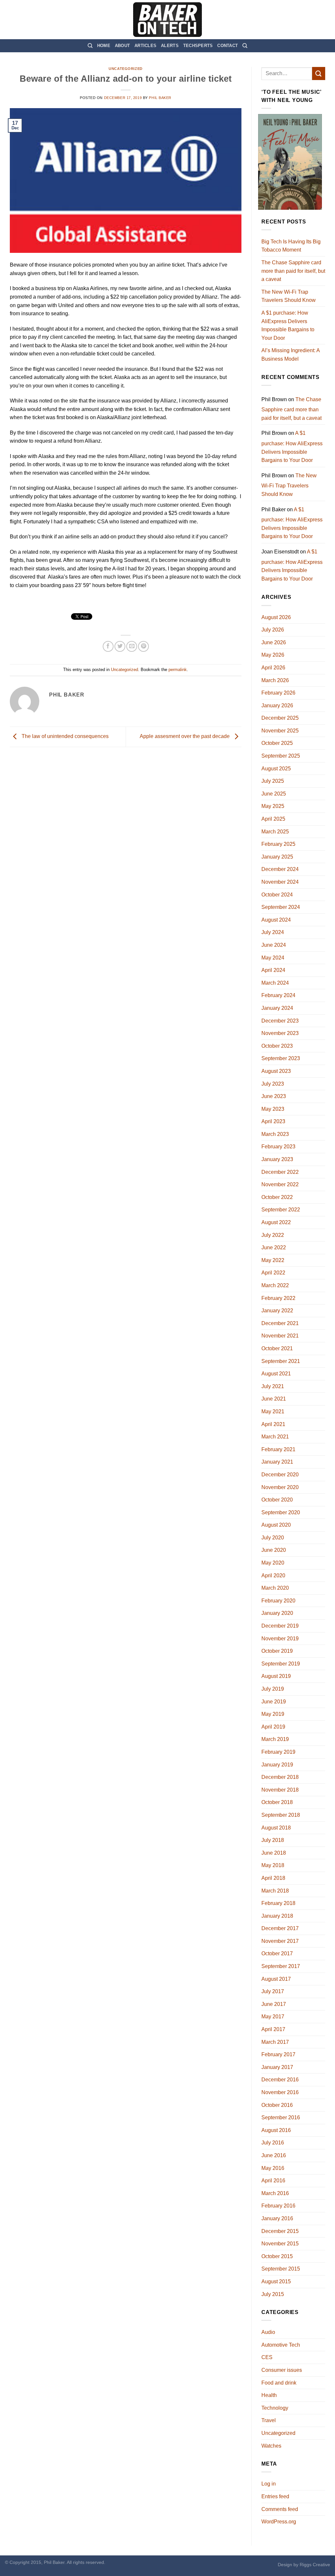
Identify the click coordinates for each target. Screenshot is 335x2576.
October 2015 (277, 2256)
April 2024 (273, 970)
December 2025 (280, 718)
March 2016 (275, 2193)
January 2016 (277, 2218)
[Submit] (319, 73)
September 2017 (281, 1966)
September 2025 (281, 756)
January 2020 (277, 1613)
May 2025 (273, 806)
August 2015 (276, 2281)
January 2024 (277, 1008)
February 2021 (278, 1449)
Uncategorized (125, 69)
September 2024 (281, 907)
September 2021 (281, 1361)
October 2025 (277, 743)
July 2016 (273, 2143)
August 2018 (276, 1828)
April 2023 (273, 1121)
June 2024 (274, 945)
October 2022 (277, 1197)
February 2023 (278, 1147)
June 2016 (274, 2155)
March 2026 (275, 680)
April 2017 (273, 2029)
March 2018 (275, 1891)
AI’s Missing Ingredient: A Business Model (291, 355)
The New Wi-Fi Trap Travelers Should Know (289, 296)
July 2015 (273, 2294)
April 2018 (273, 1878)
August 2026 (276, 617)
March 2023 (275, 1134)
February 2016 (278, 2206)
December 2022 (280, 1172)
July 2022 (273, 1235)
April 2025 (273, 819)
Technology (275, 2408)
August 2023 (276, 1071)
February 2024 (278, 995)
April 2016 (273, 2181)
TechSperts (198, 46)
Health (269, 2395)
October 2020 (277, 1500)
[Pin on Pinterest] (143, 646)
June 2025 (274, 794)
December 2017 (280, 1928)
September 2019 (281, 1664)
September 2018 (281, 1815)
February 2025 (278, 844)
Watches (271, 2446)
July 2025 (273, 781)
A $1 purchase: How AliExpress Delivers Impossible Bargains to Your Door (288, 325)
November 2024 (280, 882)
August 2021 (276, 1374)
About (122, 46)
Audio (268, 2332)
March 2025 (275, 832)
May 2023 (273, 1109)
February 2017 (278, 2054)
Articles (145, 46)
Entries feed (275, 2496)
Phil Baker (160, 98)
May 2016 (273, 2168)
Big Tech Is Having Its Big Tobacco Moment (291, 246)
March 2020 (275, 1588)
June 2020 (274, 1550)
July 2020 (273, 1538)
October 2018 (277, 1802)
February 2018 (278, 1903)
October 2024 (277, 895)
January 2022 (277, 1311)
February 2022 (278, 1298)
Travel (269, 2420)
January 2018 (277, 1916)
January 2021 (277, 1462)
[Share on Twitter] (120, 646)
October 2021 (277, 1348)
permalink (178, 670)
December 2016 (280, 2080)
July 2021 (273, 1386)
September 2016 (281, 2117)
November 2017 (280, 1941)
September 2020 (281, 1512)
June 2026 (274, 642)
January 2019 (277, 1765)
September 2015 (281, 2269)
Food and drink (279, 2383)
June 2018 (274, 1853)
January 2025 (277, 857)
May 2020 (273, 1563)
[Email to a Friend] (132, 646)
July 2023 (273, 1084)
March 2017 (275, 2042)
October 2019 (277, 1651)
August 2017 (276, 1979)
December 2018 (280, 1777)
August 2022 (276, 1222)
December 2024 (280, 869)
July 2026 (273, 630)
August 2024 (276, 920)
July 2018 (273, 1840)
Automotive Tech (281, 2345)
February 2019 (278, 1752)
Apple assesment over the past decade (185, 737)
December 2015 (280, 2231)
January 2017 (277, 2067)
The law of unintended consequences (64, 737)
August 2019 (276, 1676)
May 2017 (273, 2017)
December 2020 (280, 1475)
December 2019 (280, 1626)
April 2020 (273, 1575)
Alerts (170, 46)
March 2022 (275, 1285)
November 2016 (280, 2092)
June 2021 (274, 1399)
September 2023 (281, 1058)
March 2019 (275, 1739)
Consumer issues (282, 2370)
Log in (269, 2484)
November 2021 (280, 1336)
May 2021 (273, 1411)
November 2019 (280, 1639)
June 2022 (274, 1247)
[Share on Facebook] (108, 646)
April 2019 (273, 1727)
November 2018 (280, 1790)
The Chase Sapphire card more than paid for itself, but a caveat (293, 271)
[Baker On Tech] (167, 20)
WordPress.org (279, 2522)
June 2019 (274, 1702)
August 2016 (276, 2130)
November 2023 (280, 1033)
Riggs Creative (315, 2565)
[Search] (90, 46)
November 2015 (280, 2244)
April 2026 (273, 668)
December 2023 (280, 1021)
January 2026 (277, 706)
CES (267, 2357)
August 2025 (276, 769)
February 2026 (278, 693)
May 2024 (273, 958)
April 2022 (273, 1273)
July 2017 (273, 1991)
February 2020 (278, 1601)
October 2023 (277, 1046)
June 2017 (274, 2004)
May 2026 (273, 655)
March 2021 (275, 1437)
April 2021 (273, 1424)
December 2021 (280, 1323)
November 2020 (280, 1487)
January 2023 (277, 1159)
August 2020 (276, 1525)
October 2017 (277, 1953)
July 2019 (273, 1689)
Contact (228, 46)
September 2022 (281, 1210)
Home (104, 46)
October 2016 (277, 2105)
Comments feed (280, 2509)
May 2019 (273, 1714)
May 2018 (273, 1865)
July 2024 (273, 932)
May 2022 (273, 1260)
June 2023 (274, 1096)
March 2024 (275, 983)
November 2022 (280, 1184)
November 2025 (280, 731)
